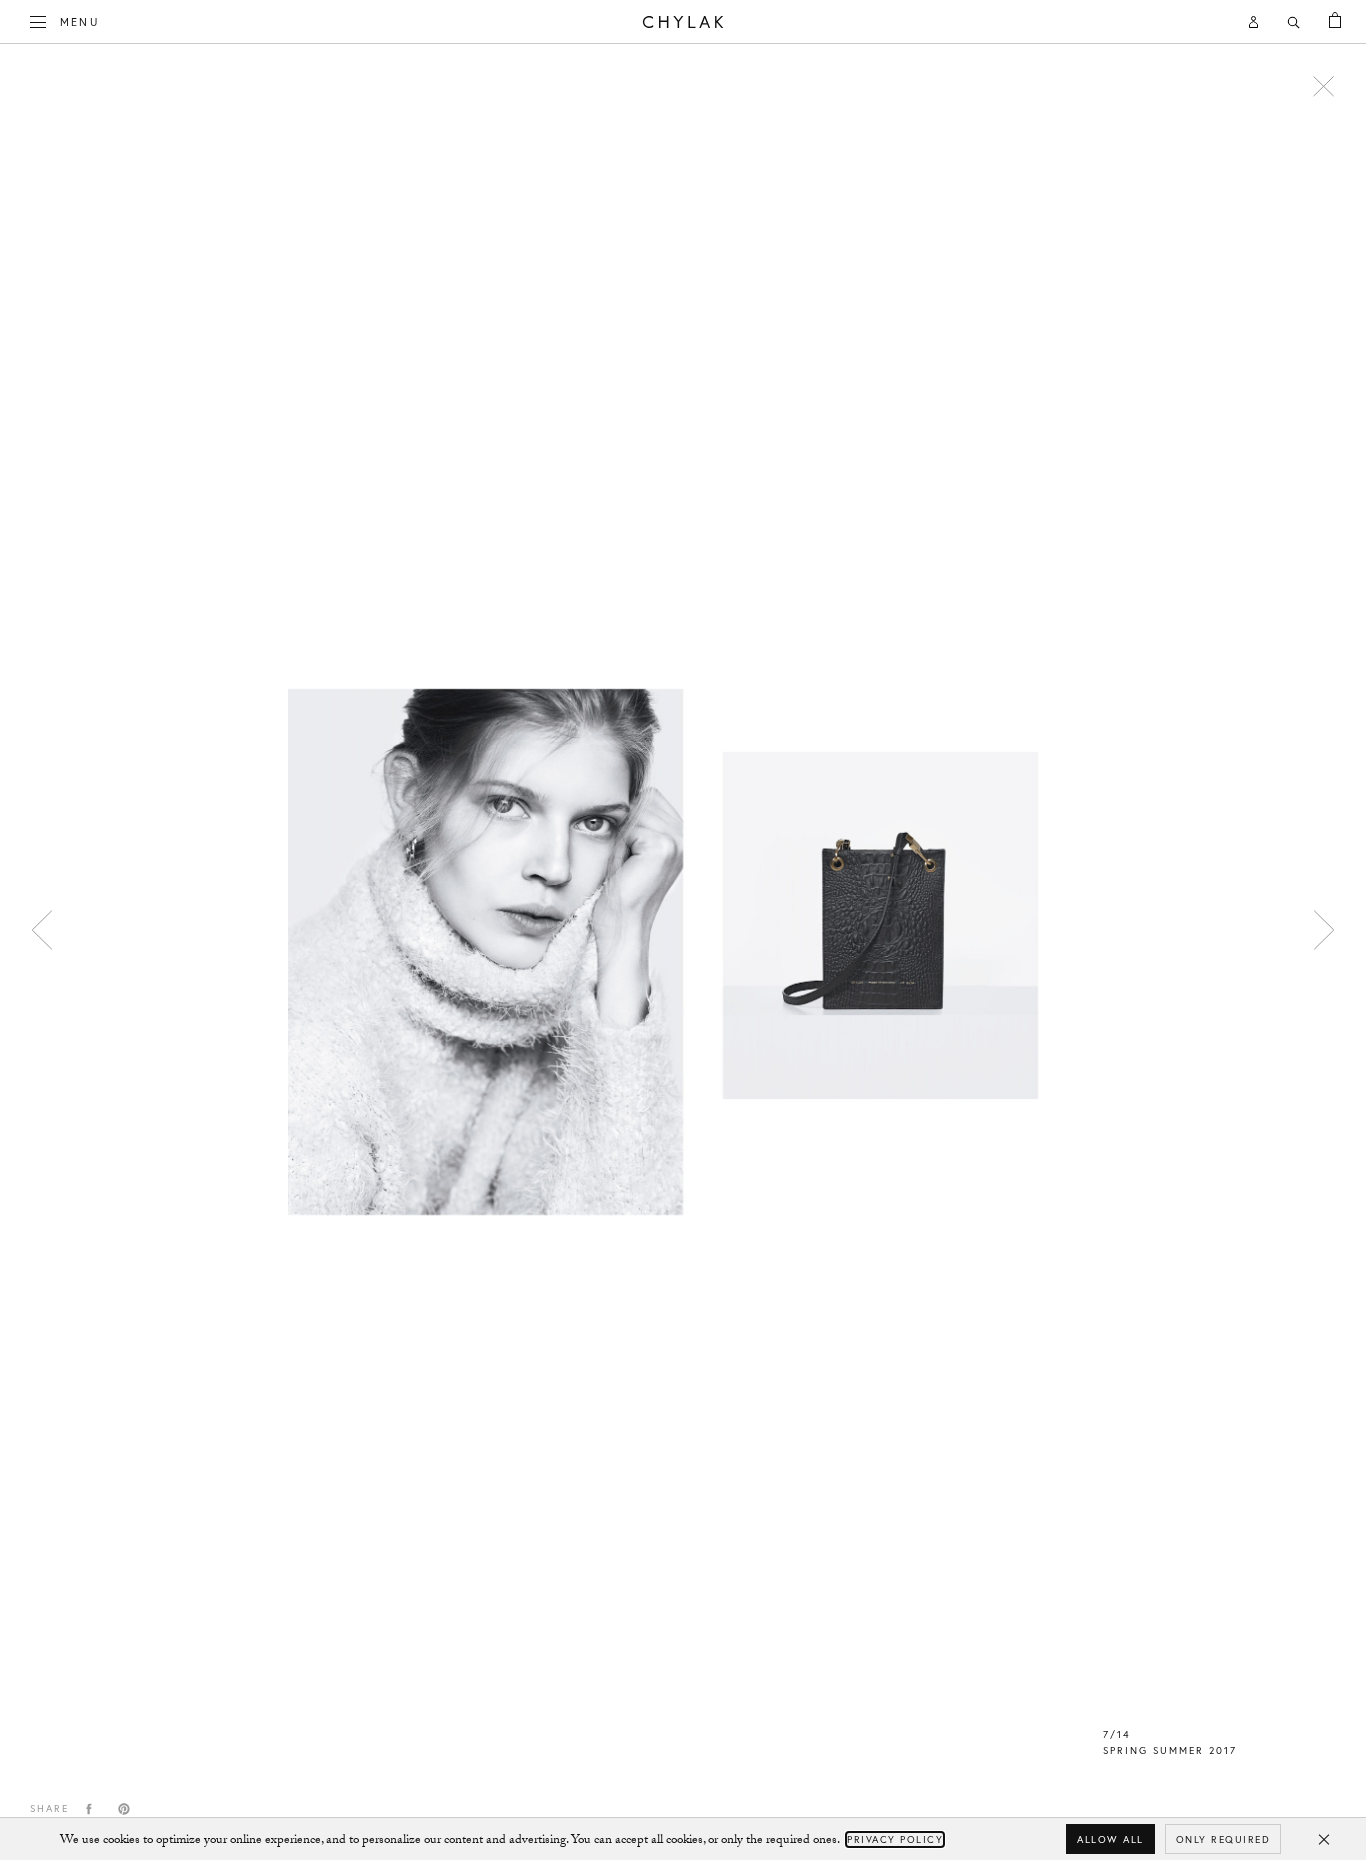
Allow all (1110, 1839)
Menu (79, 21)
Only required (1223, 1839)
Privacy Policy (895, 1839)
